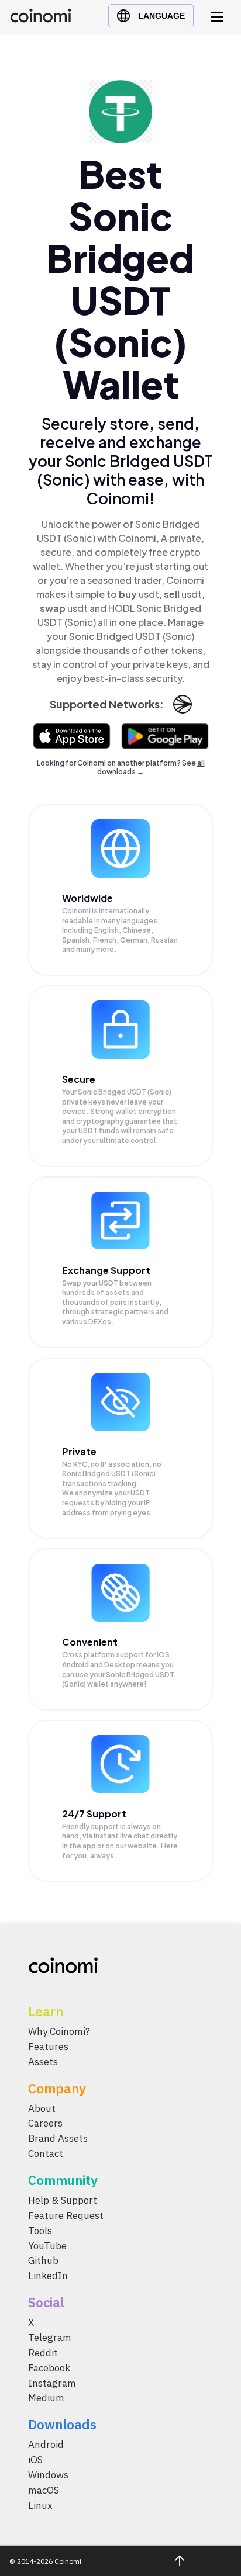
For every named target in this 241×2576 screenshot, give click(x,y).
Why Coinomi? (59, 2031)
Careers (45, 2124)
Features (48, 2047)
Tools (40, 2231)
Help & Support (63, 2200)
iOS (35, 2460)
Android (46, 2445)
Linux (40, 2505)
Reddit (43, 2353)
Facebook (49, 2368)
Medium (46, 2398)
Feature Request (66, 2215)
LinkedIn (48, 2276)
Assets (43, 2062)
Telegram (50, 2338)
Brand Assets (58, 2138)
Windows (48, 2475)
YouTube (47, 2246)
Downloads (62, 2424)
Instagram (52, 2383)
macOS (44, 2490)
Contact (46, 2153)
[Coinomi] (41, 20)
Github (43, 2261)
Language (161, 16)
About (42, 2108)
